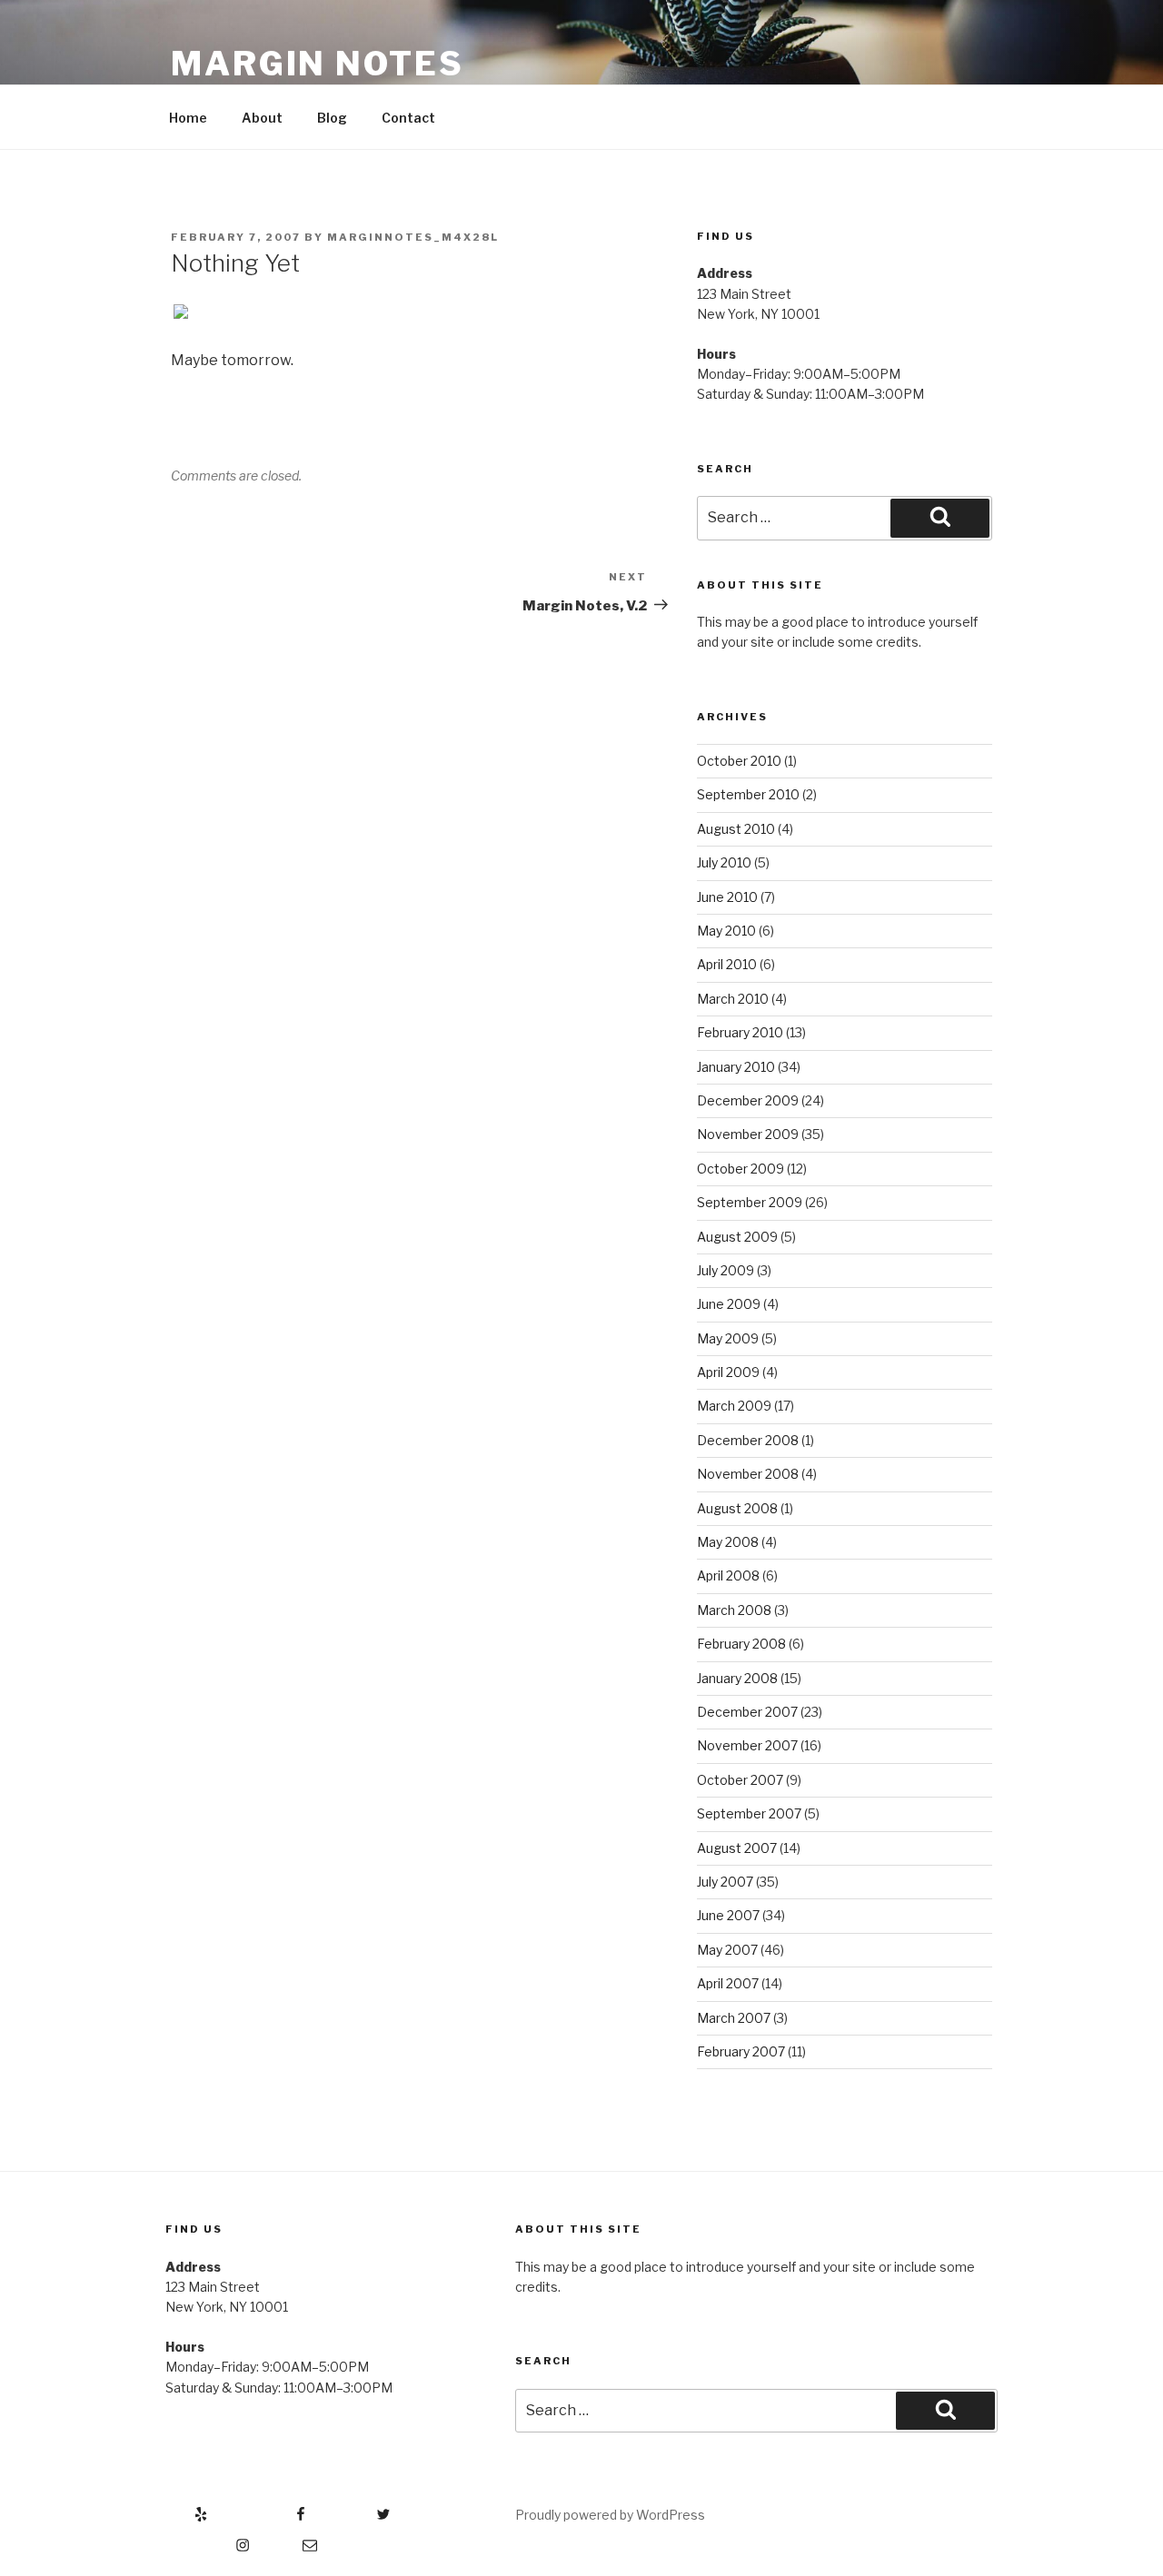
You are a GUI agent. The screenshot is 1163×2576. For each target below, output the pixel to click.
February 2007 (741, 2051)
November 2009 (748, 1134)
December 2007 (747, 1712)
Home (188, 118)
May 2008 (728, 1542)
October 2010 (739, 761)
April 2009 (728, 1372)
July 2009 (726, 1270)
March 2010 (733, 999)
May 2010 (726, 931)
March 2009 (734, 1406)
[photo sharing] (181, 314)
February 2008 (741, 1644)
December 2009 (748, 1100)
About (262, 118)
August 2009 (737, 1237)
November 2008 (748, 1474)
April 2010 (727, 964)
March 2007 (734, 2018)
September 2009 (750, 1202)
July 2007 (725, 1882)
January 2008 (737, 1678)
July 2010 (724, 862)
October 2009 (741, 1169)
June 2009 (729, 1304)
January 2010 (736, 1067)
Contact (408, 118)
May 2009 (728, 1338)
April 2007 (728, 1983)
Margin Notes (318, 64)
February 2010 (740, 1032)
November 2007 (747, 1745)
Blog (332, 118)
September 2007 (749, 1813)
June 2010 (727, 897)
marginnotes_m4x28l (413, 237)
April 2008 (728, 1575)
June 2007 (728, 1915)
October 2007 (740, 1780)
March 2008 (734, 1610)
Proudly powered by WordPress (610, 2515)
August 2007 (737, 1848)
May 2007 (727, 1950)
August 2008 (737, 1508)
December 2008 (748, 1440)
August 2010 (736, 829)
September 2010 (748, 794)
